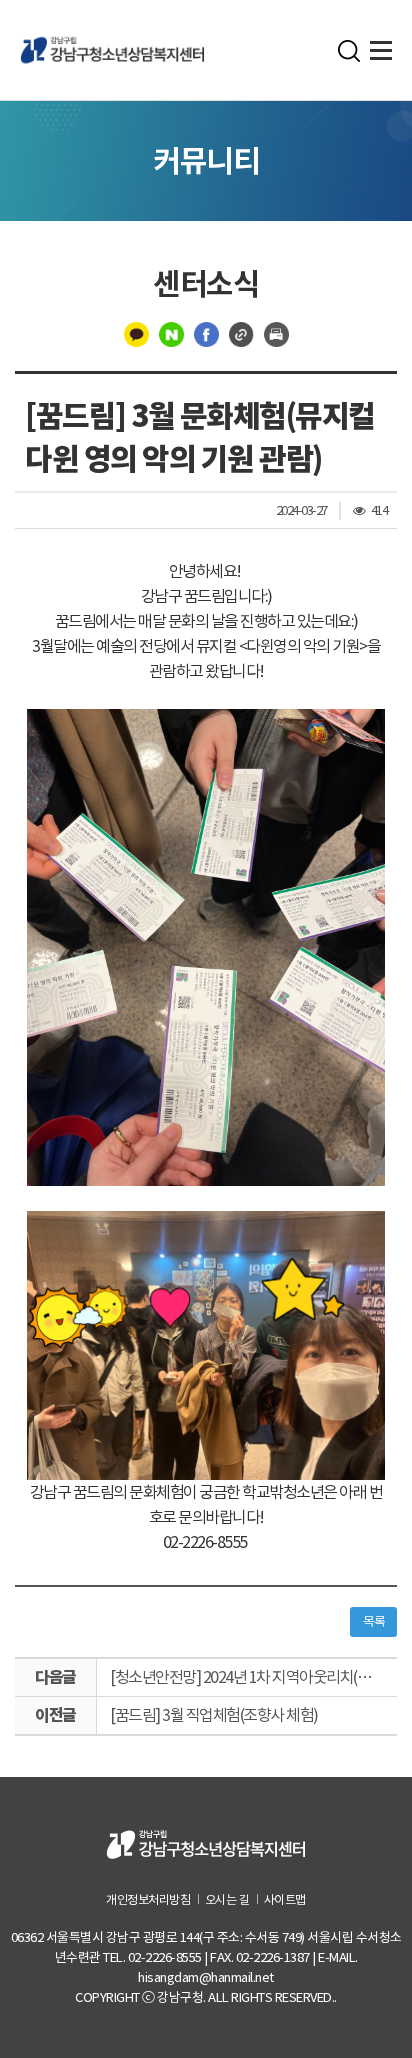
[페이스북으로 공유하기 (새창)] (206, 333)
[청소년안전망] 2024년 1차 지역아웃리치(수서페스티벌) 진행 (253, 1677)
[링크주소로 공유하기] (241, 333)
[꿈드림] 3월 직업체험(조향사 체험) (214, 1715)
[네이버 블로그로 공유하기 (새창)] (171, 333)
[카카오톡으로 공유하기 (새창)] (136, 333)
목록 (373, 1621)
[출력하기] (276, 333)
